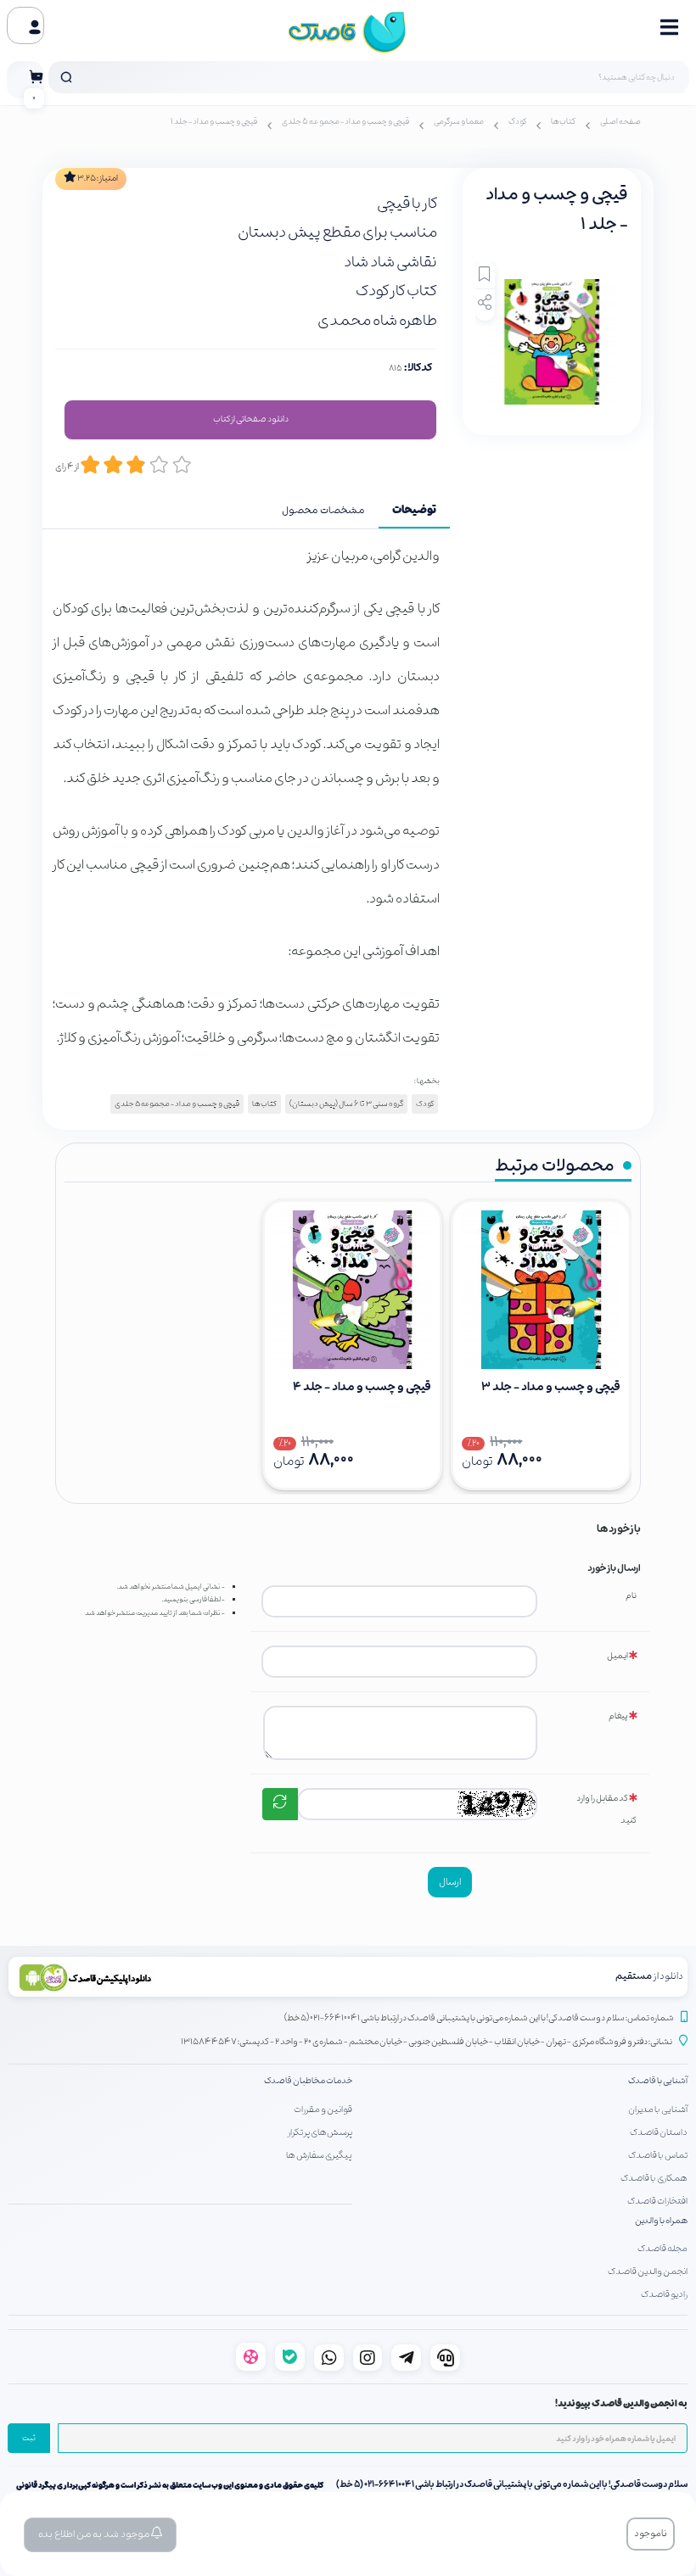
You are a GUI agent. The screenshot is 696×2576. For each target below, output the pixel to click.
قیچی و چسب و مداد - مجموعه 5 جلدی (345, 122)
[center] (66, 77)
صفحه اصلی (620, 122)
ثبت (29, 2439)
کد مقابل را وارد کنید (606, 1810)
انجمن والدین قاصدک (648, 2271)
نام (631, 1596)
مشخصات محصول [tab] (323, 511)
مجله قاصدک (662, 2249)
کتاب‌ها (563, 122)
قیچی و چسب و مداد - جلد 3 (551, 1387)
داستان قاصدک (659, 2132)
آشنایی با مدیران (658, 2109)
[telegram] (406, 2358)
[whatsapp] (329, 2358)
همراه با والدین (661, 2221)
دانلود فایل (250, 420)
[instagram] (368, 2358)
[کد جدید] (280, 1804)
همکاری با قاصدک (654, 2178)
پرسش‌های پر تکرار (320, 2132)
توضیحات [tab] (414, 511)
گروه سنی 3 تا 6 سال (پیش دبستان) (346, 1104)
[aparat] (251, 2357)
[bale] (290, 2357)
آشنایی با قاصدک (658, 2081)
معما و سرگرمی (459, 122)
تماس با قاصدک (658, 2155)
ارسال (450, 1882)
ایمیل (617, 1656)
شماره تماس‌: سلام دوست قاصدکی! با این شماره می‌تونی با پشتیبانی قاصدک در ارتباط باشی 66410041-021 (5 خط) (479, 2018)
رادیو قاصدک (664, 2294)
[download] (178, 1977)
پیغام (618, 1716)
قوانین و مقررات (323, 2109)
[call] (445, 2358)
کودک (517, 122)
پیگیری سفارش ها (319, 2155)
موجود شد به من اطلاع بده (95, 2534)
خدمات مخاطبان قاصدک (308, 2081)
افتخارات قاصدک (657, 2201)
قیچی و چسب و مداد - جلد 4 (362, 1387)
